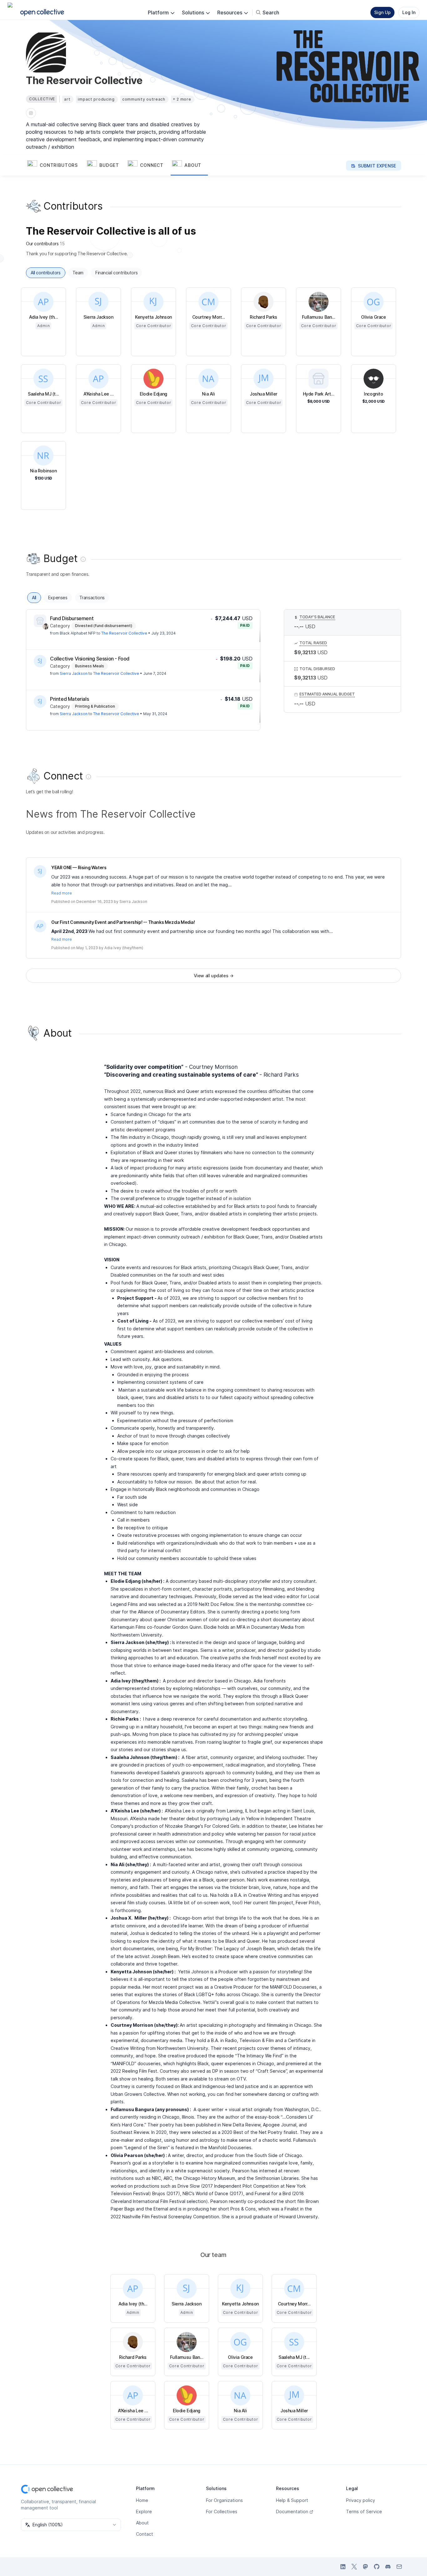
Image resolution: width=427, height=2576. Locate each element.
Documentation (292, 2511)
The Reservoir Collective (124, 633)
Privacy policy (361, 2500)
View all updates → (214, 976)
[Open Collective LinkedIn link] (343, 2567)
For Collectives (222, 2511)
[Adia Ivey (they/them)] (40, 926)
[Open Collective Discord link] (388, 2567)
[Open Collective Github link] (377, 2567)
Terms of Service (364, 2511)
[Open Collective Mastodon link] (365, 2567)
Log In (409, 12)
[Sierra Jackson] (40, 661)
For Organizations (224, 2500)
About (142, 2523)
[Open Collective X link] (354, 2567)
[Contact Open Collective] (399, 2567)
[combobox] (71, 2525)
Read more (62, 893)
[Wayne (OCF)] (46, 626)
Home (142, 2500)
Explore (144, 2511)
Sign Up (382, 12)
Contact (145, 2534)
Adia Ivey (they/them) (124, 948)
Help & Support (292, 2500)
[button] (56, 166)
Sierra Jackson (74, 673)
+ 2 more (182, 99)
